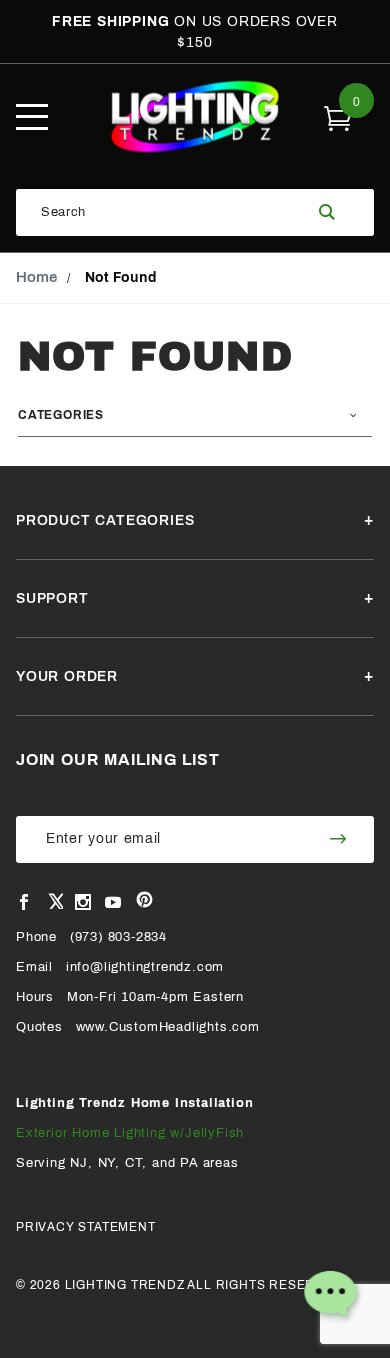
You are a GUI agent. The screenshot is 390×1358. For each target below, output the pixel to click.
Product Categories (105, 520)
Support (52, 598)
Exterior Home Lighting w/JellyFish (130, 1133)
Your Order (67, 676)
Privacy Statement (86, 1227)
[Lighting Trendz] (195, 116)
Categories (61, 415)
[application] (330, 1298)
